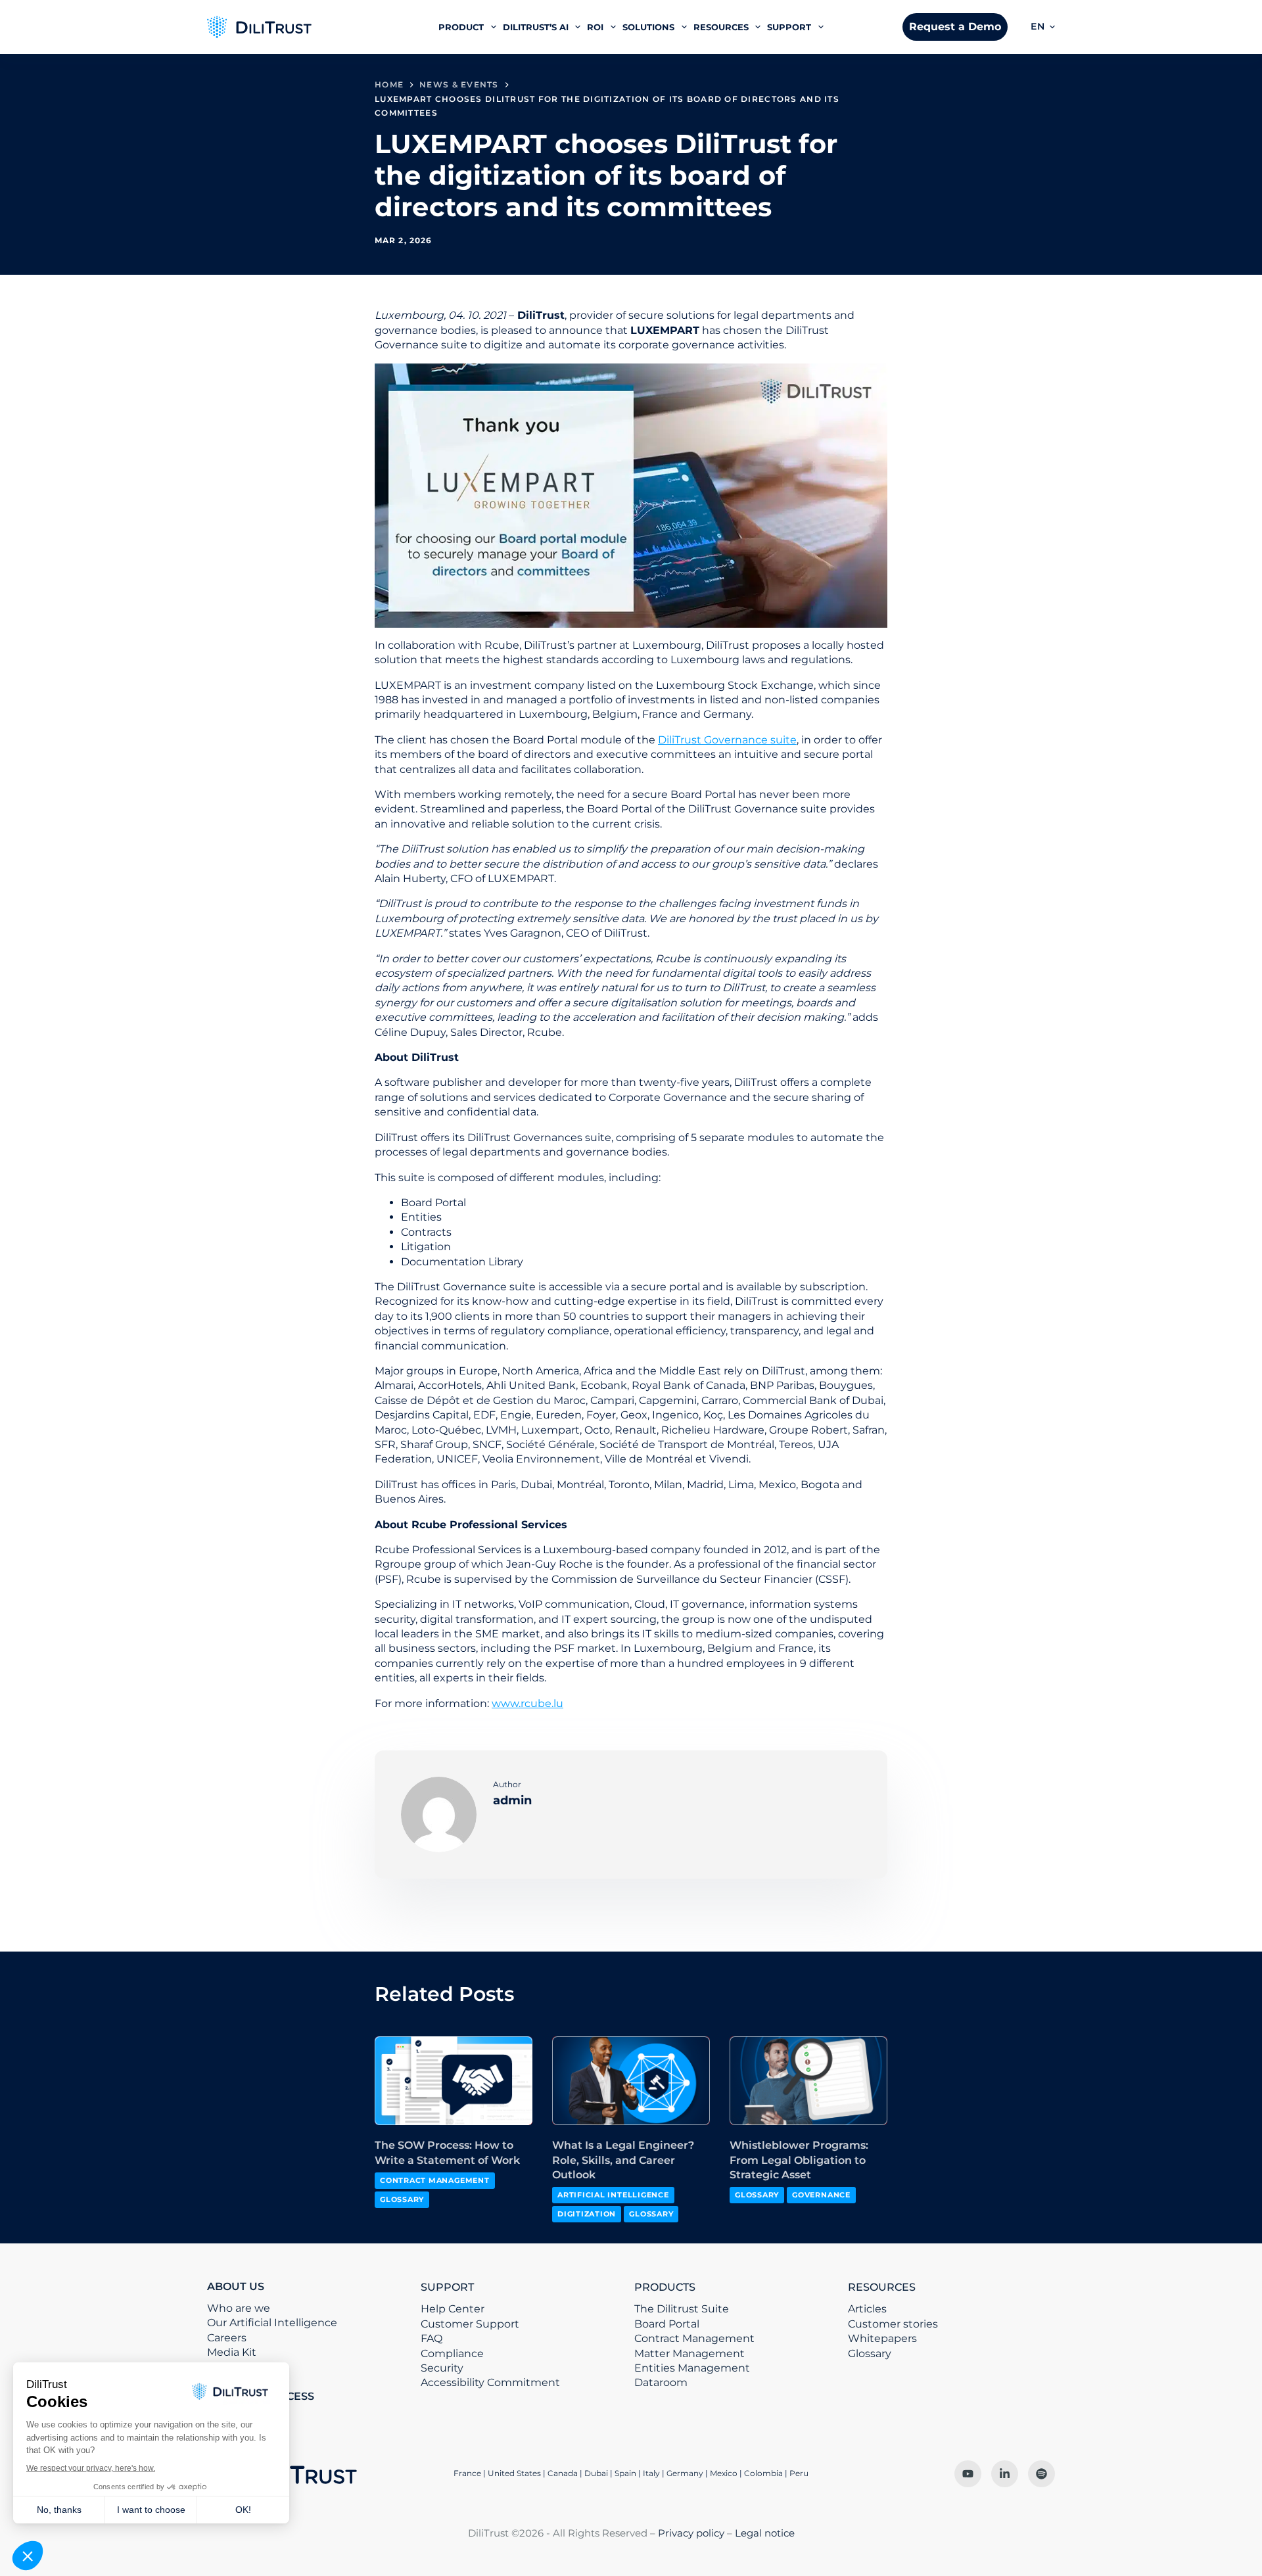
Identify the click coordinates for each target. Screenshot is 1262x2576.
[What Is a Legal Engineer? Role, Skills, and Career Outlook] (631, 2081)
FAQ (432, 2338)
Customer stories (893, 2324)
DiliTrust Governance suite (727, 740)
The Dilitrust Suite (682, 2309)
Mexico (724, 2473)
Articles (867, 2309)
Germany (685, 2473)
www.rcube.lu (527, 1703)
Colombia (763, 2473)
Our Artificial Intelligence (272, 2323)
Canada (563, 2473)
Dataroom (661, 2382)
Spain (625, 2473)
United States (515, 2473)
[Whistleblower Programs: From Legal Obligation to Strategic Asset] (808, 2081)
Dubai (596, 2473)
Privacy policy (691, 2533)
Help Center (453, 2309)
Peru (799, 2473)
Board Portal (667, 2324)
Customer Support (470, 2324)
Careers (227, 2338)
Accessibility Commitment (490, 2382)
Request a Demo (955, 27)
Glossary (402, 2199)
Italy (651, 2473)
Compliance (452, 2354)
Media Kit (232, 2352)
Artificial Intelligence (613, 2195)
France (467, 2473)
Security (442, 2368)
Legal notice (765, 2533)
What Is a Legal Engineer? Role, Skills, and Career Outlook (623, 2160)
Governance (821, 2195)
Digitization (587, 2214)
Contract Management (435, 2180)
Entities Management (692, 2368)
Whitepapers (882, 2338)
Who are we (239, 2308)
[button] (1043, 27)
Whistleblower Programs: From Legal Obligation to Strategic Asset (799, 2160)
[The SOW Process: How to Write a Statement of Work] (454, 2081)
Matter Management (689, 2354)
